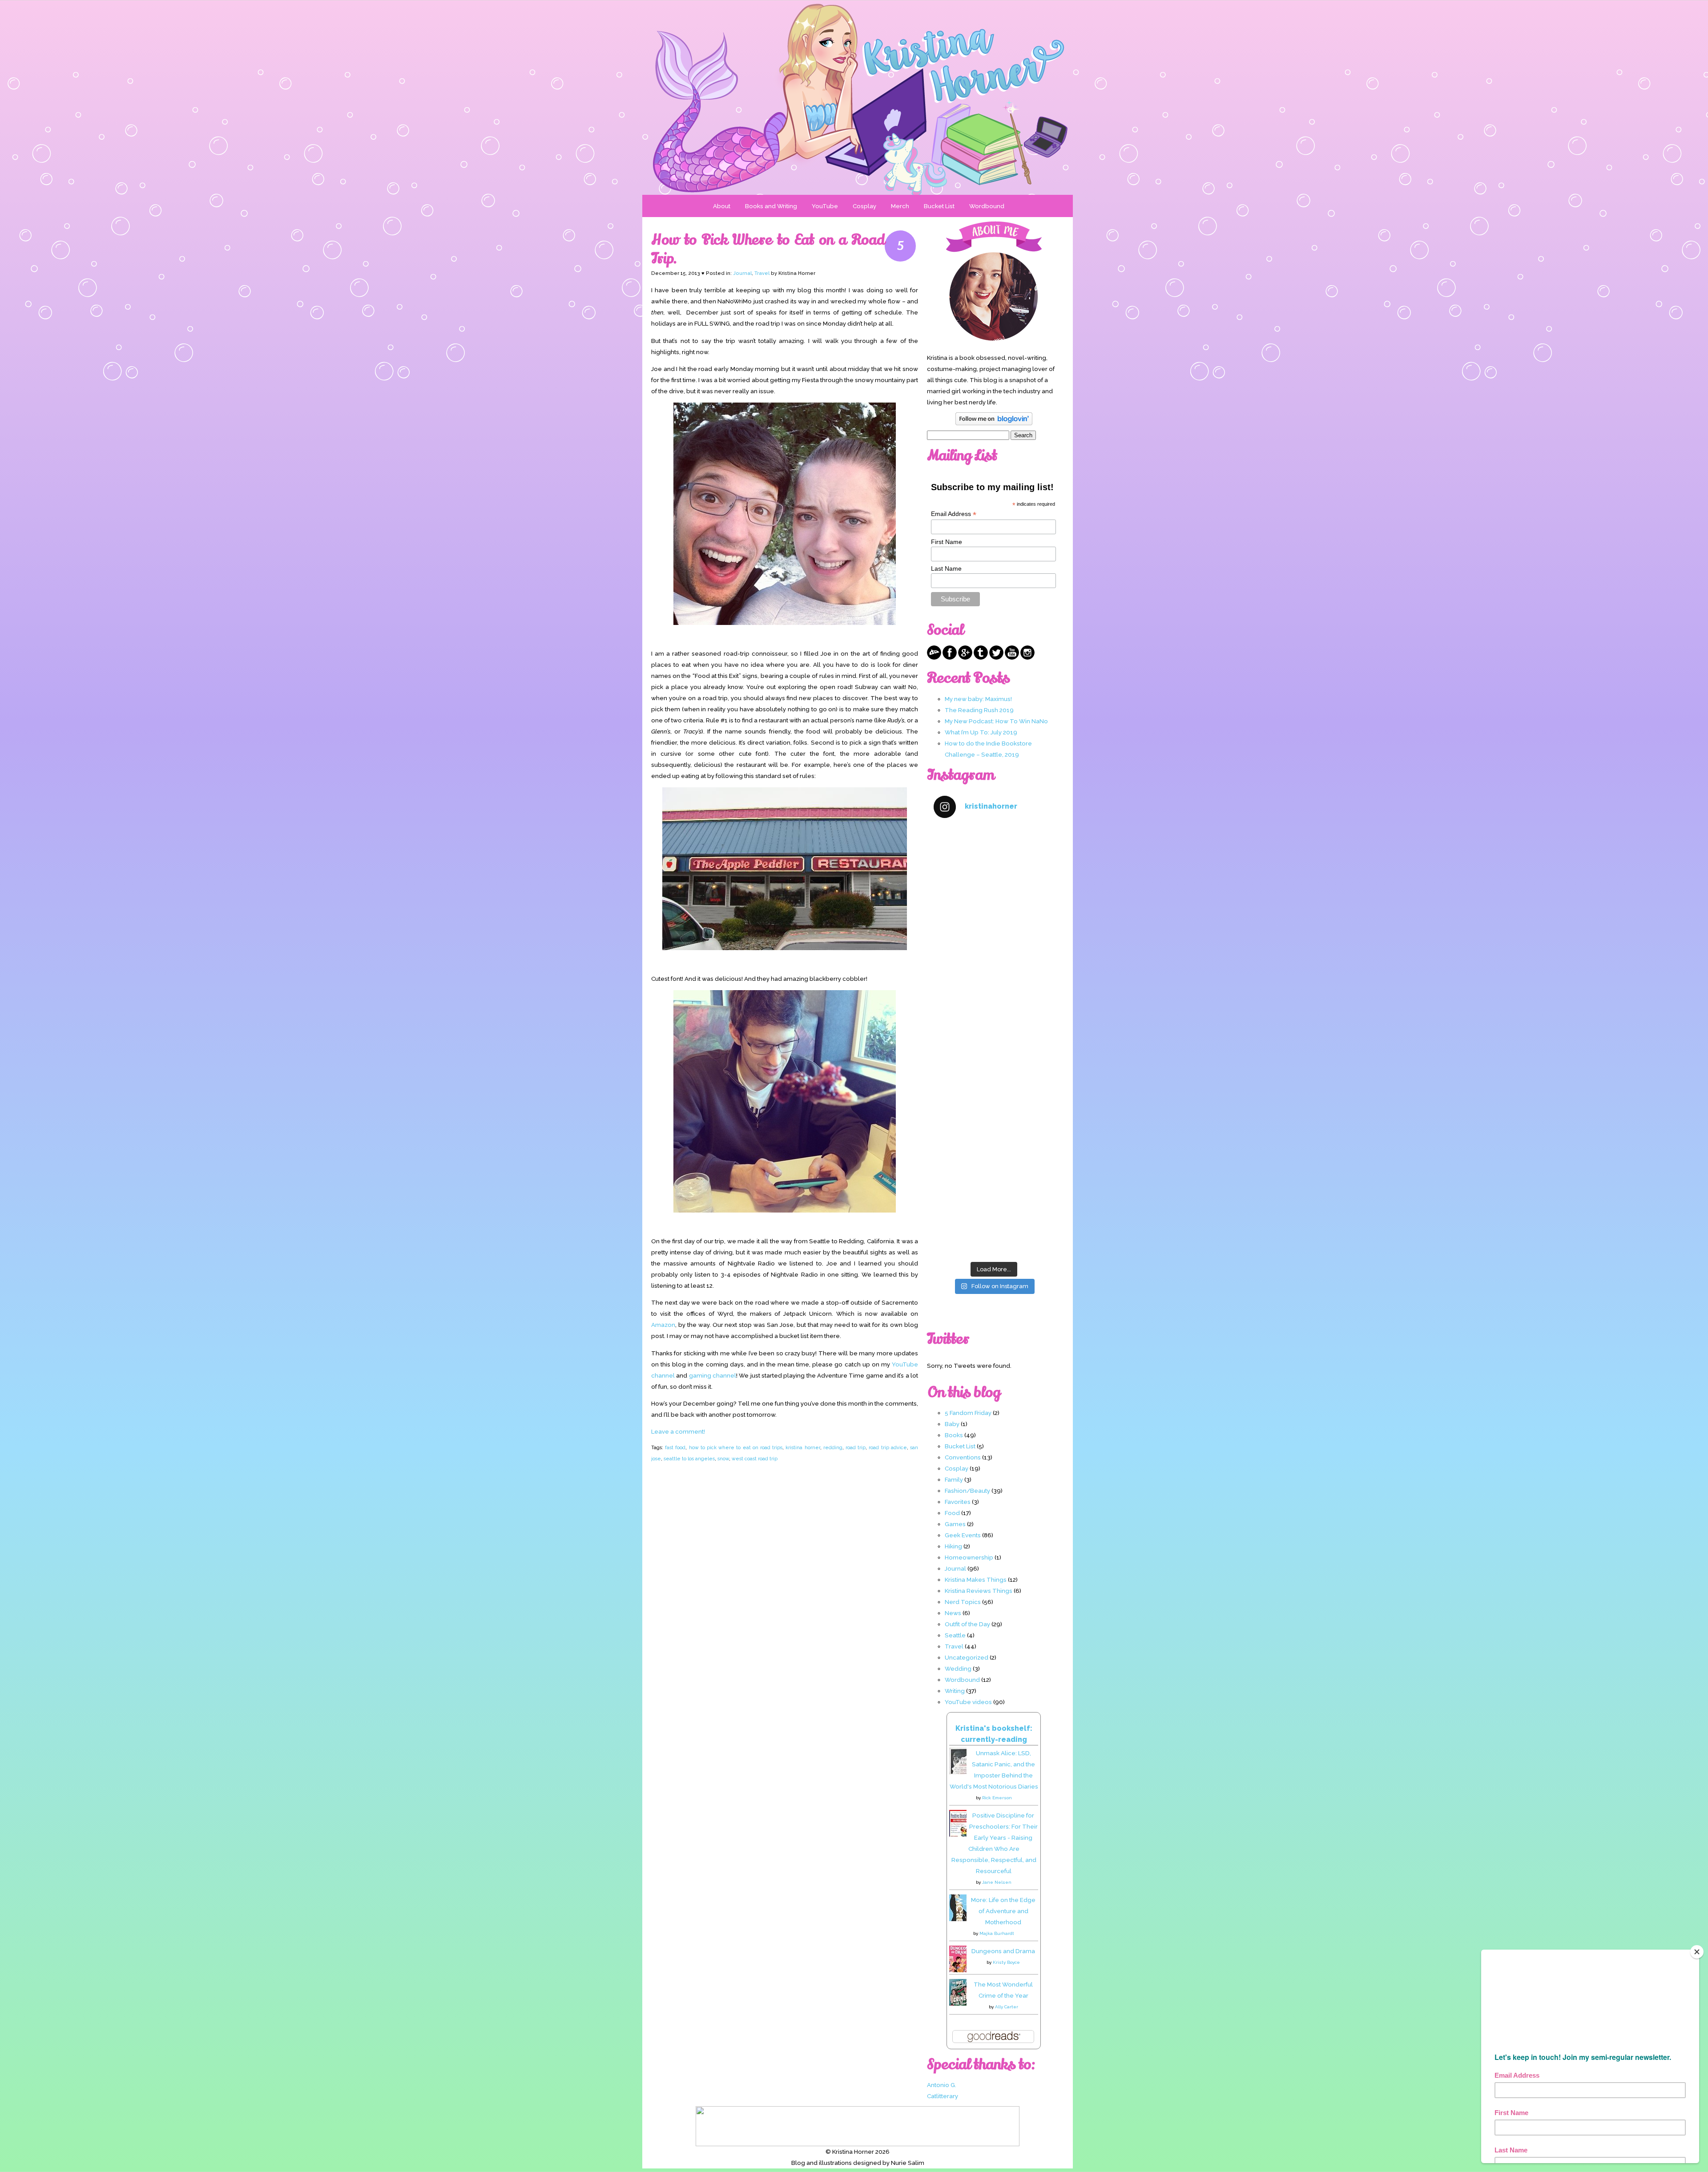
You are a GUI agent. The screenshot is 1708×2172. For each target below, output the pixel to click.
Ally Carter (1007, 2007)
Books (954, 1435)
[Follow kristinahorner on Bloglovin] (994, 423)
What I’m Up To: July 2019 (981, 732)
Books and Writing (771, 206)
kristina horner (803, 1447)
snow (723, 1459)
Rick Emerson (997, 1798)
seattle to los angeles (689, 1459)
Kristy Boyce (1006, 1962)
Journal (742, 273)
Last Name (946, 568)
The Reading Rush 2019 (979, 710)
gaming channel (713, 1375)
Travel (762, 273)
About (722, 206)
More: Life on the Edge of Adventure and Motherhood (1003, 1911)
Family (954, 1479)
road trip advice (888, 1447)
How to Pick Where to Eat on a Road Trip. (768, 249)
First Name (947, 542)
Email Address (954, 514)
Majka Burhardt (997, 1933)
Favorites (958, 1502)
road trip (856, 1447)
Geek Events (963, 1535)
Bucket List (939, 206)
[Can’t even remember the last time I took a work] (994, 934)
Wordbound (987, 206)
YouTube (825, 206)
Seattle (955, 1635)
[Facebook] (950, 657)
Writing (955, 1691)
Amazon (663, 1325)
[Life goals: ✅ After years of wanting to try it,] (994, 1221)
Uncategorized (967, 1657)
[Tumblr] (981, 657)
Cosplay (864, 206)
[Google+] (965, 657)
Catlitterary (943, 2096)
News (953, 1613)
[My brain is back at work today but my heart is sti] (994, 1005)
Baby (952, 1424)
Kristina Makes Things (976, 1580)
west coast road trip (755, 1459)
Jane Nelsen (997, 1882)
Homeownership (969, 1557)
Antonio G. (942, 2085)
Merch (900, 206)
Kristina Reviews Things (979, 1591)
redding (833, 1447)
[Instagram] (1027, 657)
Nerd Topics (963, 1602)
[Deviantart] (934, 657)
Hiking (953, 1546)
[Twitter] (996, 657)
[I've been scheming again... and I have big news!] (994, 1077)
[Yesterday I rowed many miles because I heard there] (994, 862)
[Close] (1697, 1952)
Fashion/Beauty (967, 1491)
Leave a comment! (678, 1431)
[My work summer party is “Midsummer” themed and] (994, 1149)
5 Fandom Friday (968, 1413)
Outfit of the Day (967, 1624)
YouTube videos (968, 1702)
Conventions (963, 1457)
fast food (675, 1447)
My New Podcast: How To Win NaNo (996, 721)
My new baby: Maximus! (978, 699)
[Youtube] (1012, 657)
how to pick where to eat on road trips (736, 1447)
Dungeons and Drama (1003, 1951)
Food (952, 1513)
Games (955, 1524)
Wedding (958, 1668)
